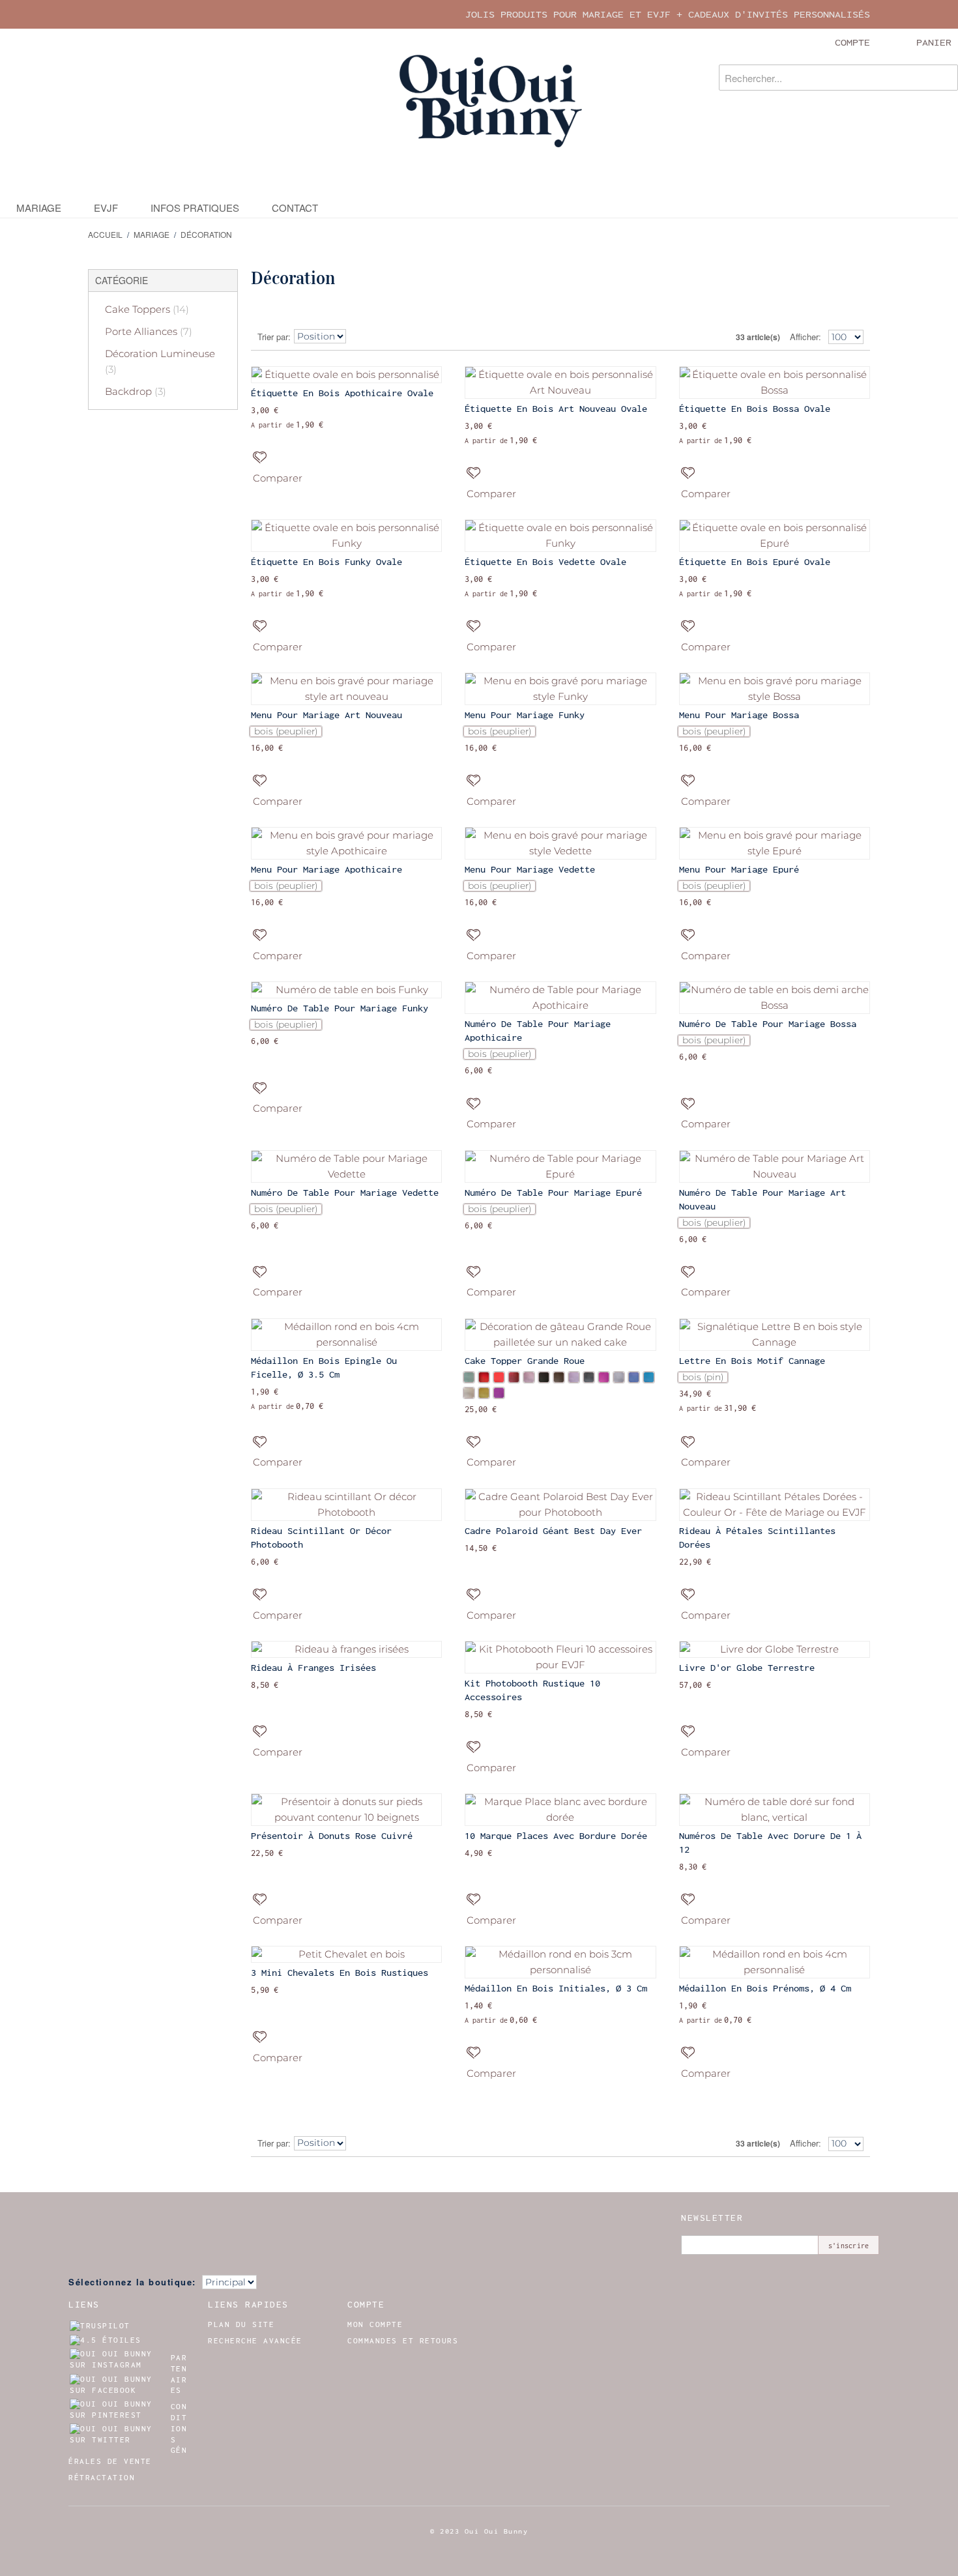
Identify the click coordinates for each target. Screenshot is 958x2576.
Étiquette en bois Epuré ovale (755, 562)
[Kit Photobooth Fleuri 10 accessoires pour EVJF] (560, 1657)
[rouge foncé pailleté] (514, 1377)
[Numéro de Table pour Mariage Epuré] (560, 1166)
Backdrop (136, 391)
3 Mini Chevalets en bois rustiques (340, 1973)
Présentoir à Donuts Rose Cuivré (332, 1836)
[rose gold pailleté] (529, 1377)
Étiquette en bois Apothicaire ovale (342, 393)
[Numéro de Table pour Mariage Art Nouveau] (775, 1166)
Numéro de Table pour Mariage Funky (340, 1008)
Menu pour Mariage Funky (525, 715)
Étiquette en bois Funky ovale (327, 562)
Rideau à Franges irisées (313, 1668)
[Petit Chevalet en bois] (346, 1954)
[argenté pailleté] (619, 1377)
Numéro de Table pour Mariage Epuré (553, 1193)
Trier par (273, 337)
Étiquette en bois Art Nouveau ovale (556, 409)
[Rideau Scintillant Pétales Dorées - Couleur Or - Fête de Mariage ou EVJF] (775, 1505)
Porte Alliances (149, 331)
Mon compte (375, 2324)
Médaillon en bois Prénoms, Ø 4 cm (765, 1988)
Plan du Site (241, 2324)
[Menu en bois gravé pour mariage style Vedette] (560, 843)
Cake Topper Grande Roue (525, 1361)
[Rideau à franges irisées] (346, 1649)
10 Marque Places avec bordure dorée (556, 1836)
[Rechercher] (945, 78)
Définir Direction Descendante (360, 337)
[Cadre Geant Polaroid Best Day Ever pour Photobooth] (560, 1505)
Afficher (804, 337)
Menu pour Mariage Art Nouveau (327, 715)
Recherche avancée (255, 2341)
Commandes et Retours (403, 2341)
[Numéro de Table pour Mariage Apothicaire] (560, 998)
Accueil (105, 234)
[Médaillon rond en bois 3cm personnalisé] (560, 1962)
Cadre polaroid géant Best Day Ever (553, 1531)
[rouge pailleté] (484, 1377)
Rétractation (102, 2478)
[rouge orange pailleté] (499, 1377)
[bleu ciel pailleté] (649, 1377)
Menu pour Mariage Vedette (530, 869)
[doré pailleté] (484, 1393)
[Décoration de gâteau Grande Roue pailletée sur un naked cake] (560, 1335)
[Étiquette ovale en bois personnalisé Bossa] (775, 383)
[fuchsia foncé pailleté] (499, 1393)
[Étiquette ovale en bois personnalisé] (346, 375)
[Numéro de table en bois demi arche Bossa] (775, 998)
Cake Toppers (147, 309)
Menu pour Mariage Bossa (739, 715)
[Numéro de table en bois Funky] (346, 990)
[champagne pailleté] (469, 1393)
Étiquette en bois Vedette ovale (545, 562)
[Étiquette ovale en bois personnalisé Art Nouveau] (560, 383)
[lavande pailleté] (574, 1377)
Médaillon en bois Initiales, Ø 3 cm (556, 1988)
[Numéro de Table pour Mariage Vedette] (346, 1166)
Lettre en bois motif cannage (752, 1361)
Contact (295, 208)
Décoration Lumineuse (160, 361)
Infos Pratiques (195, 208)
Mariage (39, 208)
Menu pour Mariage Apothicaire (327, 869)
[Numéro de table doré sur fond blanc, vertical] (775, 1810)
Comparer (278, 478)
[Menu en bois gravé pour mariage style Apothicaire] (346, 843)
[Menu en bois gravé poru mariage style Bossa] (775, 689)
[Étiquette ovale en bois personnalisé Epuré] (775, 536)
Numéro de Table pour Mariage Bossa (768, 1024)
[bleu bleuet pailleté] (634, 1377)
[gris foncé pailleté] (589, 1377)
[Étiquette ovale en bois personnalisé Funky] (346, 536)
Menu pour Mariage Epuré (739, 869)
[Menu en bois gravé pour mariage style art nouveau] (346, 689)
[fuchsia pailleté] (604, 1377)
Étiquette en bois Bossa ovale (755, 409)
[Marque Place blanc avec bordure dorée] (560, 1810)
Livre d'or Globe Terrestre (747, 1668)
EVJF (106, 208)
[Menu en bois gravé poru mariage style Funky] (560, 689)
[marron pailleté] (559, 1377)
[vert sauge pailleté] (469, 1377)
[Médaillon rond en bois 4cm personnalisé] (346, 1335)
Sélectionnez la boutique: (132, 2282)
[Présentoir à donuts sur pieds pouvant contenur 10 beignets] (346, 1810)
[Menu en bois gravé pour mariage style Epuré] (775, 843)
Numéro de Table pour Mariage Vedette (345, 1193)
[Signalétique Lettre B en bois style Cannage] (775, 1335)
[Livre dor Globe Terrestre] (775, 1649)
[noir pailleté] (544, 1377)
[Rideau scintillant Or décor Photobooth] (346, 1505)
